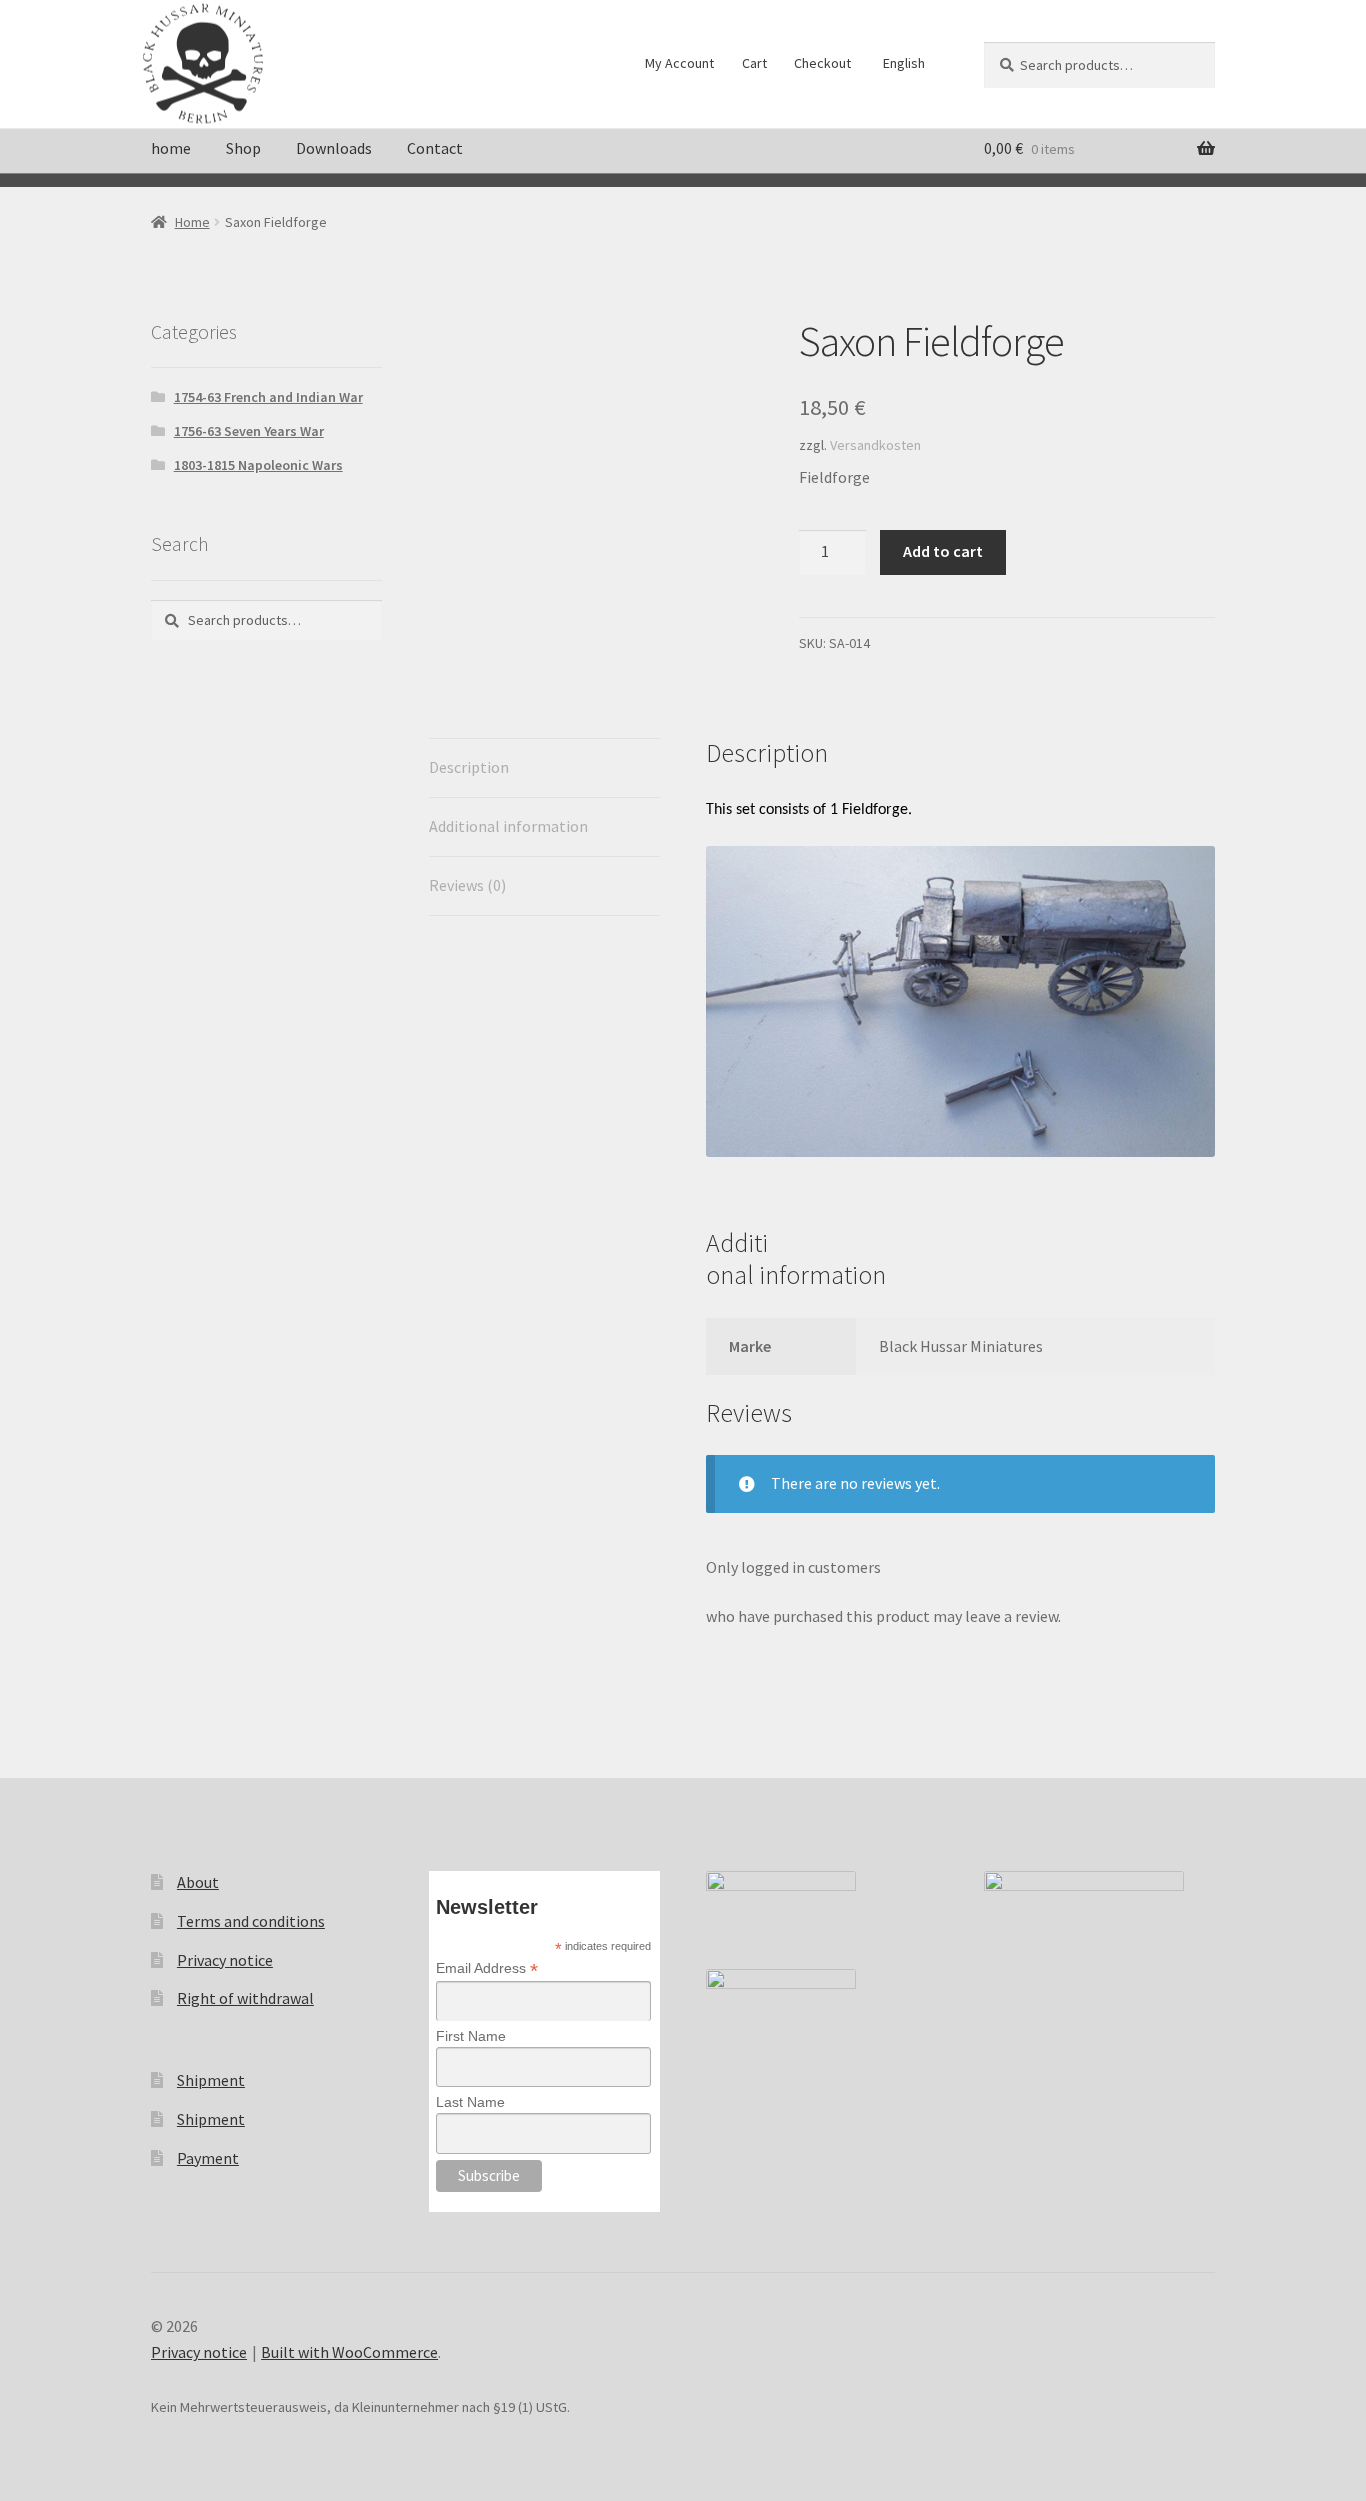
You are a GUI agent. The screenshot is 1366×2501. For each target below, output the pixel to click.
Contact (435, 148)
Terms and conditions (251, 1921)
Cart (754, 63)
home (171, 148)
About (198, 1882)
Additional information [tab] (508, 826)
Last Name (470, 2102)
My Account (679, 63)
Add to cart (943, 551)
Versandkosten (875, 445)
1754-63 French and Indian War (268, 397)
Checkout (822, 63)
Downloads (334, 148)
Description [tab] (469, 767)
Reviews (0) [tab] (467, 885)
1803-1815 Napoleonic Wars (258, 465)
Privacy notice (225, 1960)
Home (192, 222)
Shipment (211, 2080)
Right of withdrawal (245, 1998)
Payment (208, 2158)
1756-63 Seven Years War (249, 431)
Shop (243, 148)
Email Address (487, 1968)
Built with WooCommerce (349, 2352)
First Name (471, 2036)
